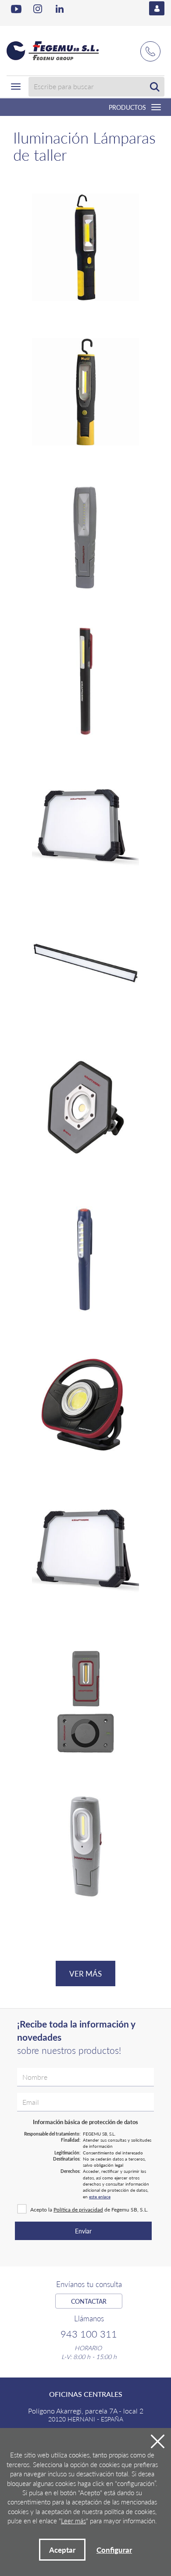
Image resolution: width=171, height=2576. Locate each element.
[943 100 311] (150, 47)
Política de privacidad (78, 2210)
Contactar (89, 2301)
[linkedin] (61, 9)
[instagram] (39, 9)
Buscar (155, 87)
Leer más (73, 2520)
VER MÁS (85, 1973)
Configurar (114, 2550)
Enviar (83, 2231)
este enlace (100, 2197)
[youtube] (16, 9)
